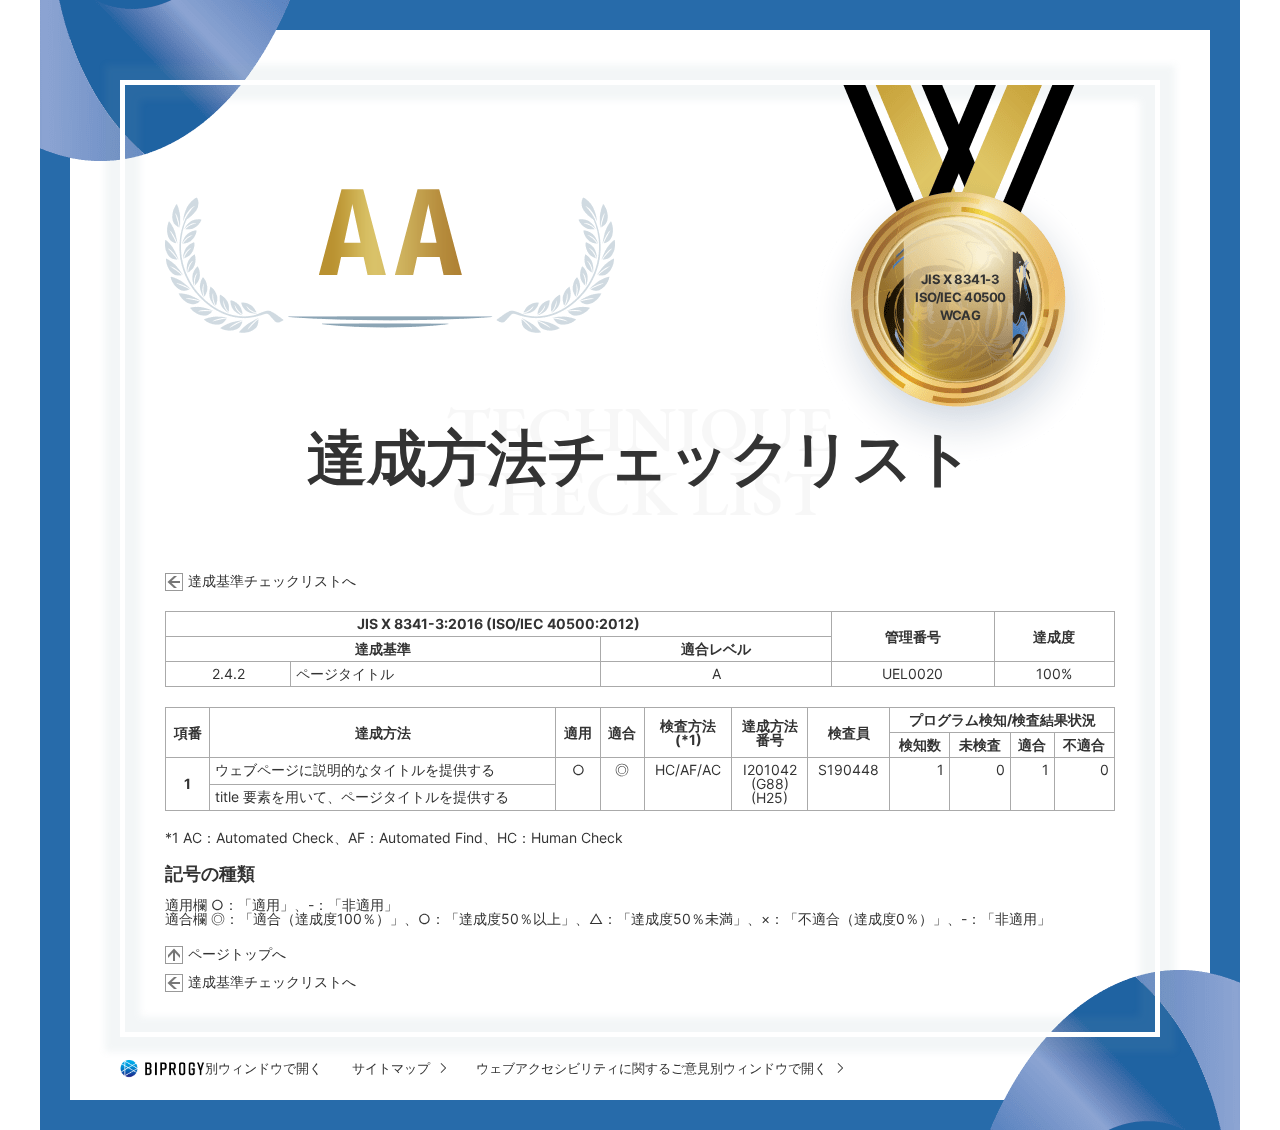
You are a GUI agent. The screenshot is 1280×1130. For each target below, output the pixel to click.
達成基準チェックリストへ (272, 580)
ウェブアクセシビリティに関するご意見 (651, 1068)
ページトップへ (237, 953)
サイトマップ (391, 1068)
